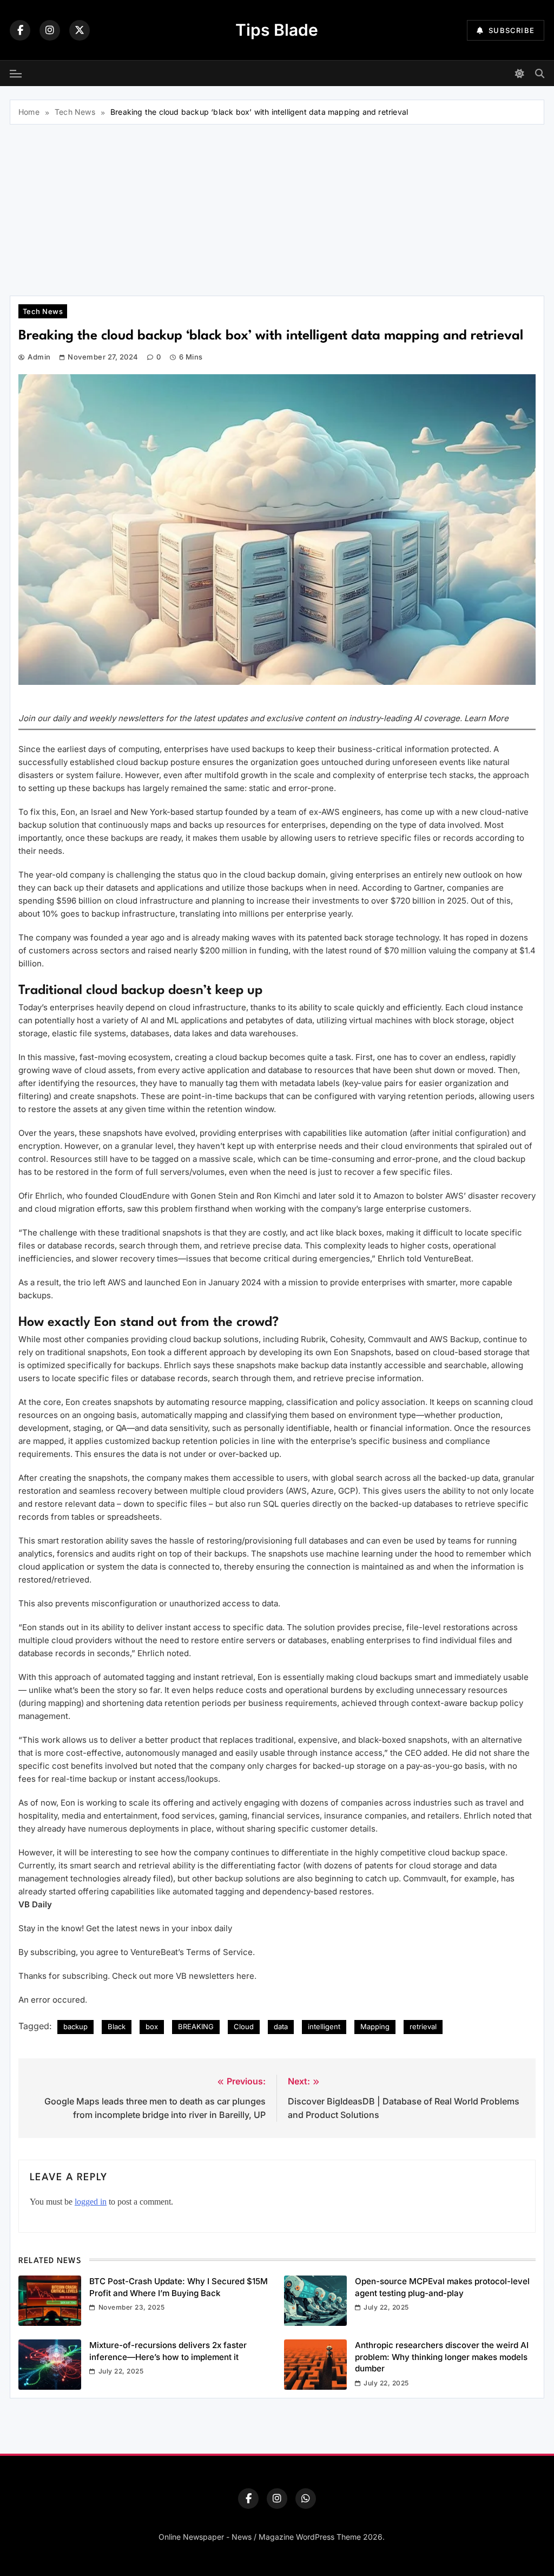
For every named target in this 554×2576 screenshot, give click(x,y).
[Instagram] (50, 30)
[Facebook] (20, 30)
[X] (80, 30)
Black (117, 2026)
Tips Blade (277, 30)
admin (39, 357)
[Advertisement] (277, 206)
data (281, 2026)
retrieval (423, 2026)
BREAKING (196, 2026)
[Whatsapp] (306, 2499)
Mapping (375, 2026)
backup (75, 2026)
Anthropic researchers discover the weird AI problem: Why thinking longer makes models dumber (442, 2357)
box (152, 2026)
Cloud (244, 2026)
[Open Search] (540, 73)
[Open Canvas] (16, 74)
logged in (91, 2202)
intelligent (324, 2026)
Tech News (43, 311)
